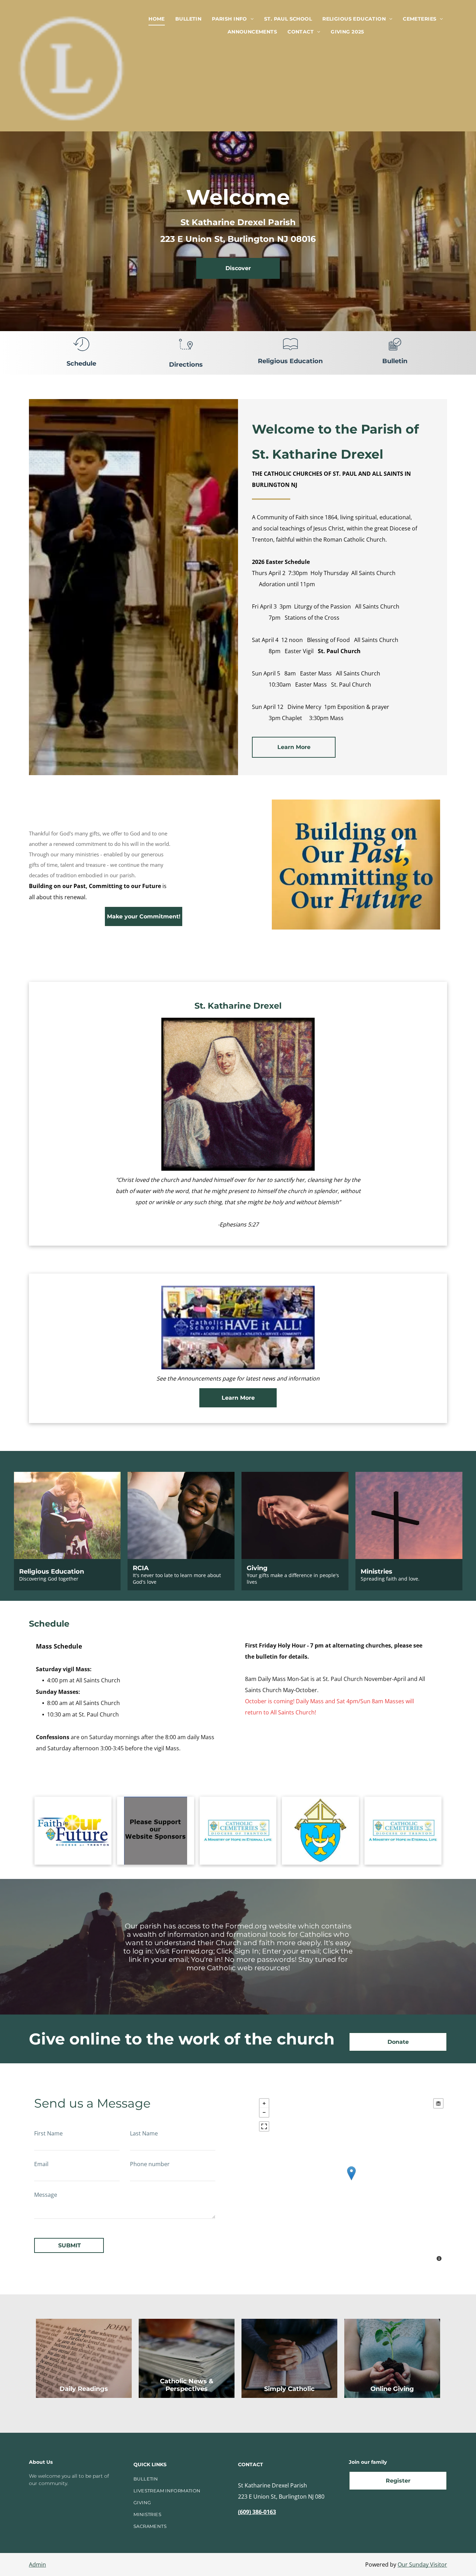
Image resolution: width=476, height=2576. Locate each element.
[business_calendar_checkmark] (395, 352)
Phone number (150, 2164)
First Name (48, 2133)
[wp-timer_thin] (81, 352)
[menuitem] (157, 19)
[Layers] (438, 2103)
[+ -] (351, 2181)
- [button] (264, 2112)
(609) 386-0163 (257, 2512)
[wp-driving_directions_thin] (186, 352)
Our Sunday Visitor (422, 2564)
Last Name (144, 2133)
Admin (37, 2564)
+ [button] (264, 2103)
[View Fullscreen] (264, 2126)
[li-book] (290, 352)
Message (46, 2195)
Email (41, 2164)
